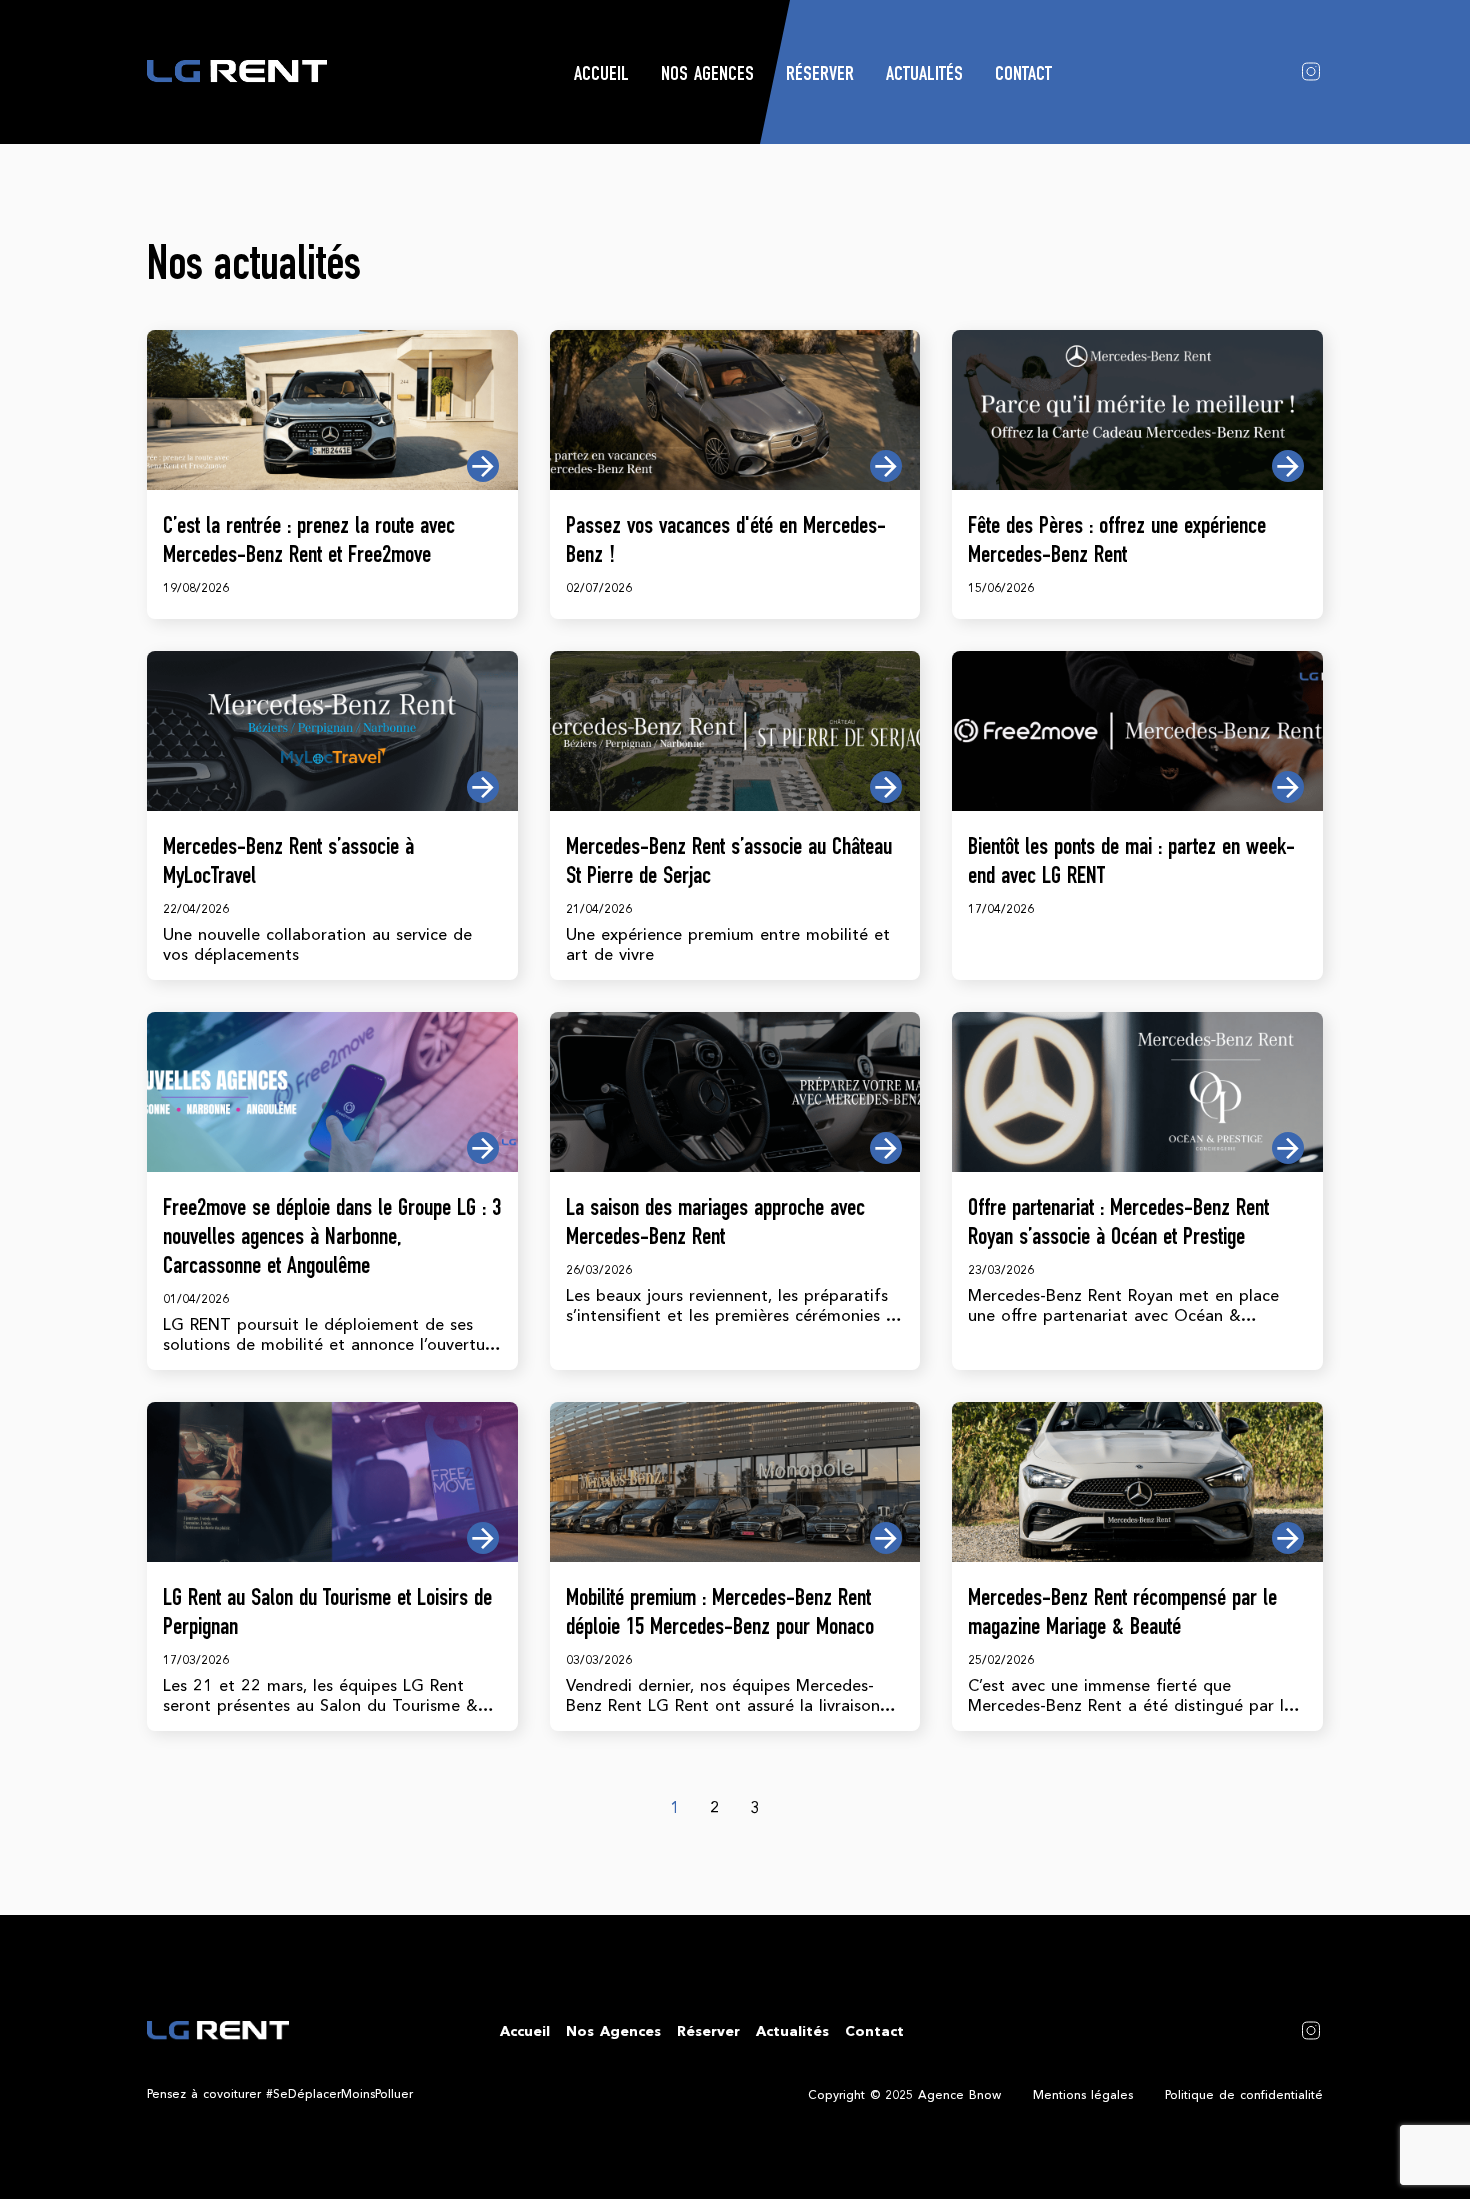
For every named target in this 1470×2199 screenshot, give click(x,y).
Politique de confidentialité (1244, 2094)
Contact (1023, 76)
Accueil (601, 76)
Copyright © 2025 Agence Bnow (904, 2094)
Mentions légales (1083, 2094)
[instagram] (1311, 70)
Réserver (820, 76)
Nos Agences (707, 76)
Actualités (924, 76)
